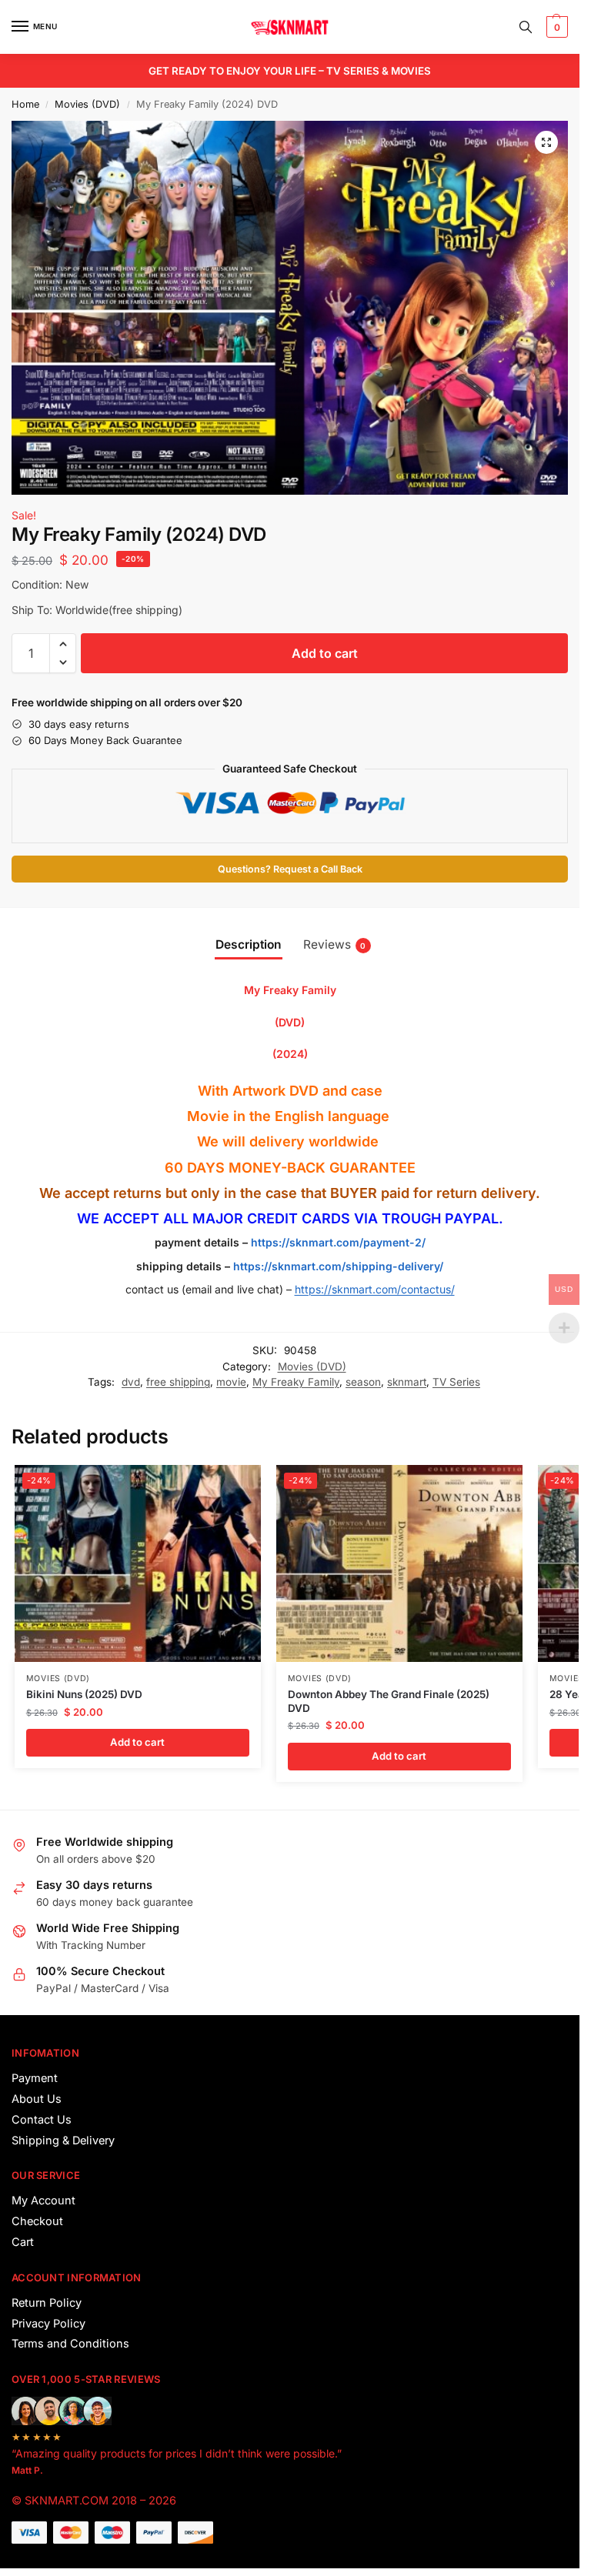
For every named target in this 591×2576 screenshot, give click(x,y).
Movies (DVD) (87, 104)
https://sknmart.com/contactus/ (375, 1289)
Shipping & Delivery (63, 2141)
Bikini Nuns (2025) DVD (84, 1694)
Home (25, 104)
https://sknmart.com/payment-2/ (338, 1242)
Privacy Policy (48, 2324)
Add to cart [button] (137, 1742)
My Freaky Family (296, 1382)
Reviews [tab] (335, 944)
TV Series (456, 1382)
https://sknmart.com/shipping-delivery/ (337, 1266)
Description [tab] (249, 944)
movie (231, 1382)
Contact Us (42, 2120)
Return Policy (47, 2303)
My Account (43, 2201)
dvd (131, 1382)
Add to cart (325, 653)
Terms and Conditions (70, 2344)
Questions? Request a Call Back (290, 869)
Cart (23, 2242)
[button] (555, 27)
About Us (37, 2099)
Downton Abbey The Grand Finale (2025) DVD (389, 1701)
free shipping (178, 1382)
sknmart (407, 1382)
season (363, 1382)
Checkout (37, 2221)
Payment (35, 2078)
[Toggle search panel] (526, 27)
